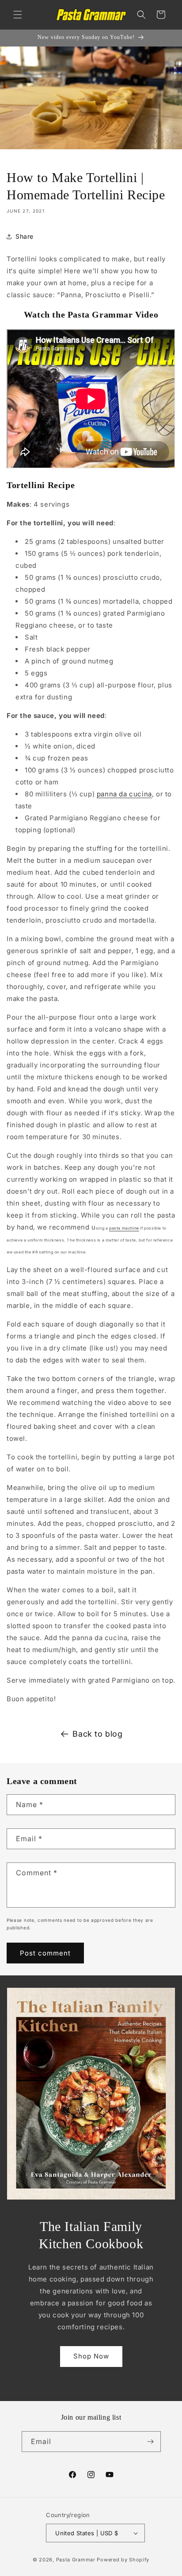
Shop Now (91, 2356)
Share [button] (25, 236)
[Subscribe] (151, 2442)
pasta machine (124, 1228)
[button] (18, 15)
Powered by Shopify (123, 2560)
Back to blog (97, 1734)
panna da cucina (124, 794)
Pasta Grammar (76, 2560)
